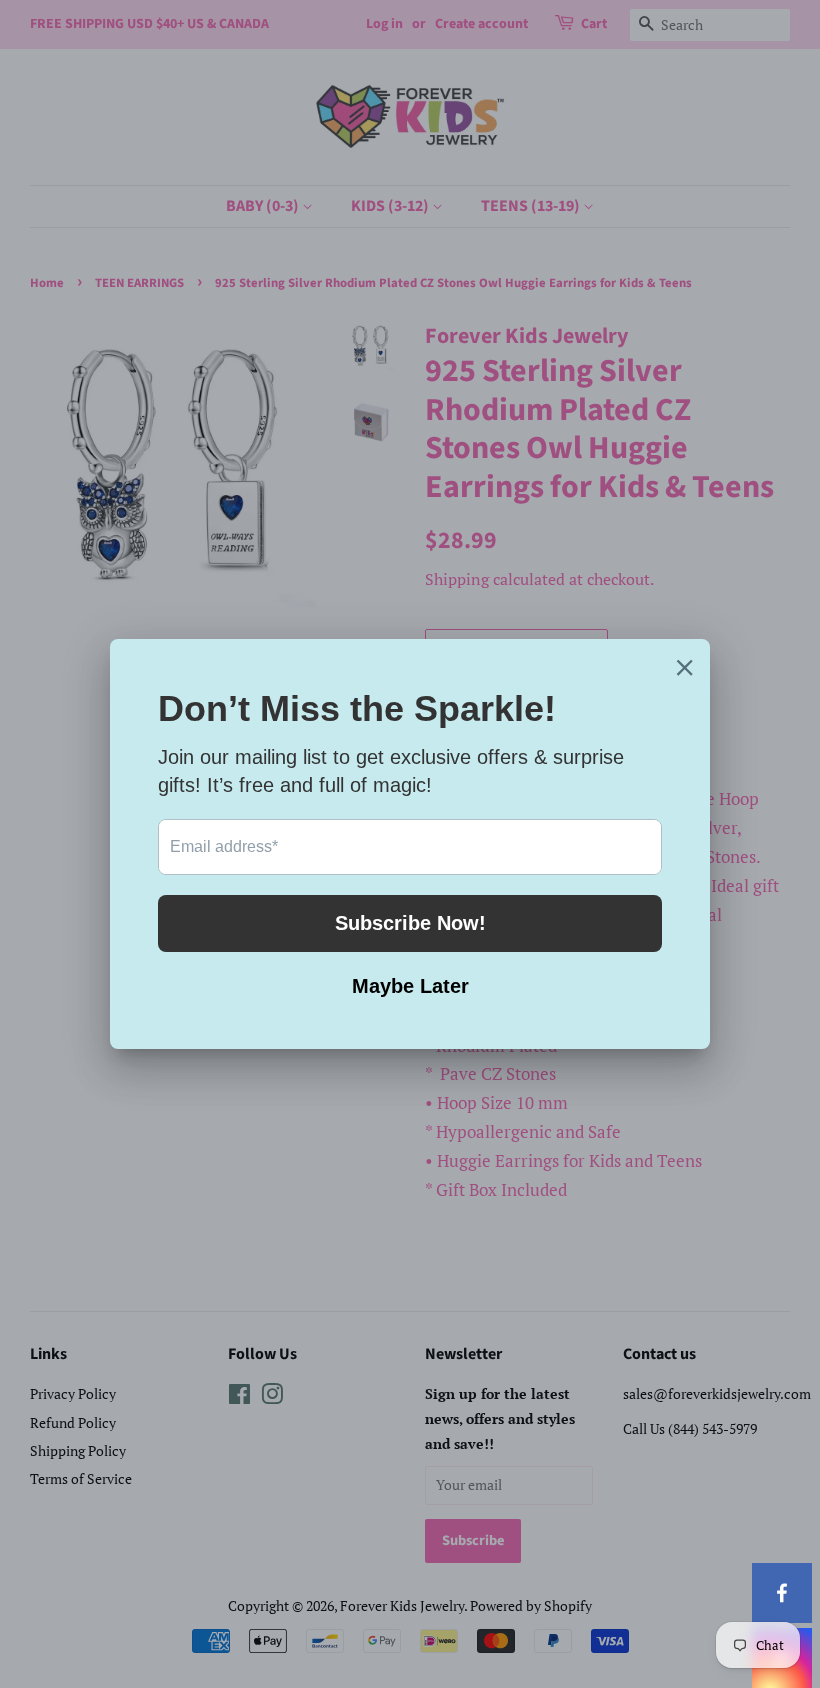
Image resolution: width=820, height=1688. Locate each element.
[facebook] (782, 1593)
